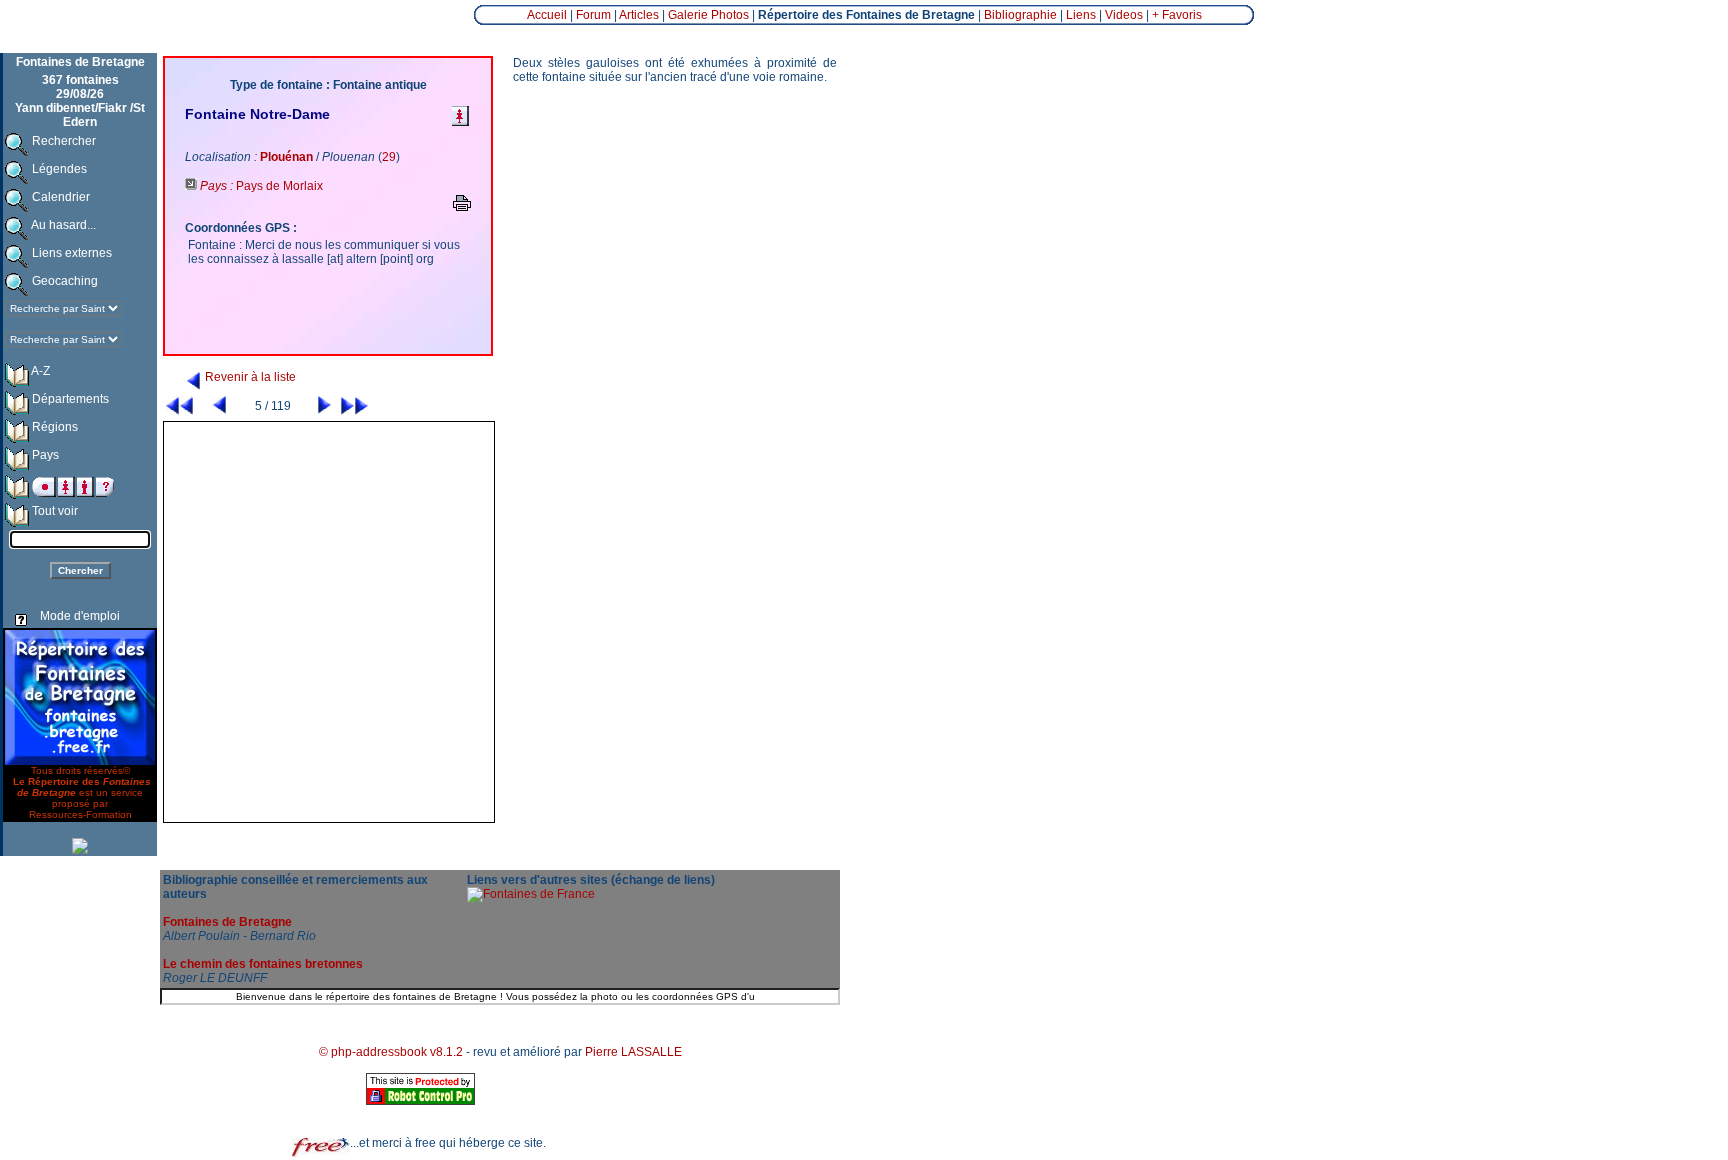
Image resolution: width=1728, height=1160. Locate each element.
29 (389, 157)
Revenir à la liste (249, 377)
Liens (1081, 15)
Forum (593, 15)
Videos (1124, 15)
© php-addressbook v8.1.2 (391, 1052)
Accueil (547, 15)
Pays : (216, 186)
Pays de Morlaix (279, 186)
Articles (639, 15)
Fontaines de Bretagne (227, 922)
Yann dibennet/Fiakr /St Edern (80, 115)
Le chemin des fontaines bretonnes (263, 964)
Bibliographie (1020, 15)
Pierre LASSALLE (633, 1052)
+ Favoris (1177, 15)
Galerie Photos (708, 15)
